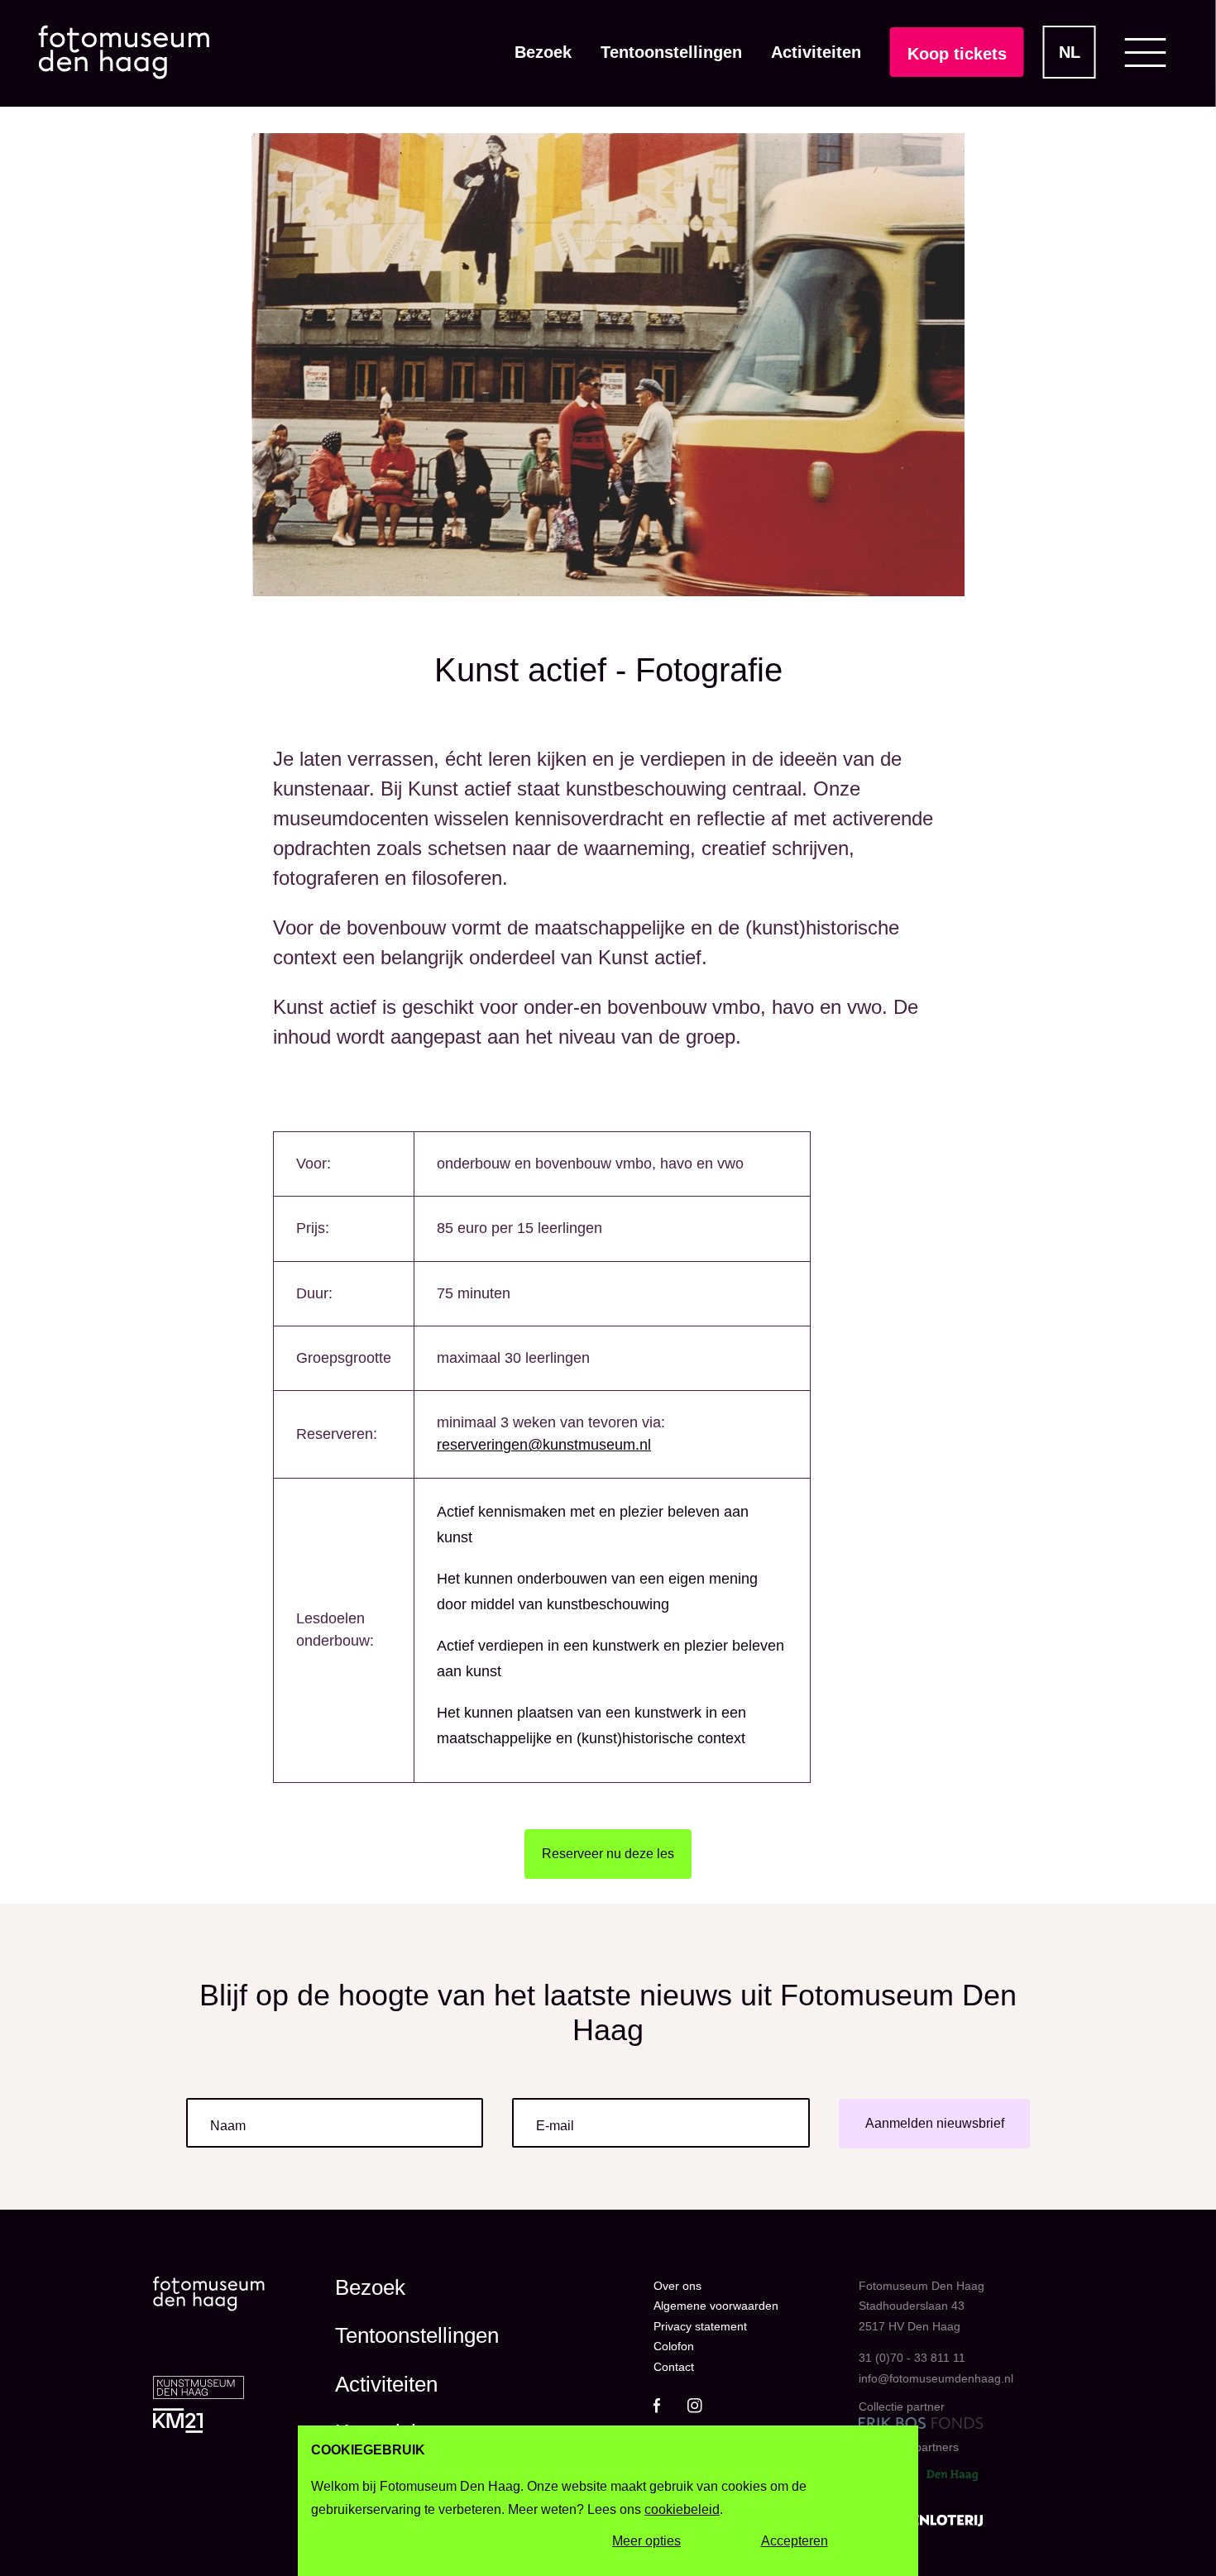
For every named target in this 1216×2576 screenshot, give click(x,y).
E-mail (555, 2126)
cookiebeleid (682, 2509)
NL (1070, 52)
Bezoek (543, 52)
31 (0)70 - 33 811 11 (912, 2358)
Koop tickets (957, 54)
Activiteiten (816, 52)
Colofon (674, 2346)
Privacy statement (700, 2326)
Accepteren (795, 2542)
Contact (674, 2367)
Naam (228, 2126)
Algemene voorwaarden (716, 2306)
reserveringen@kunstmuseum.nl (544, 1445)
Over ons (677, 2286)
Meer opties (646, 2542)
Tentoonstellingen (671, 52)
